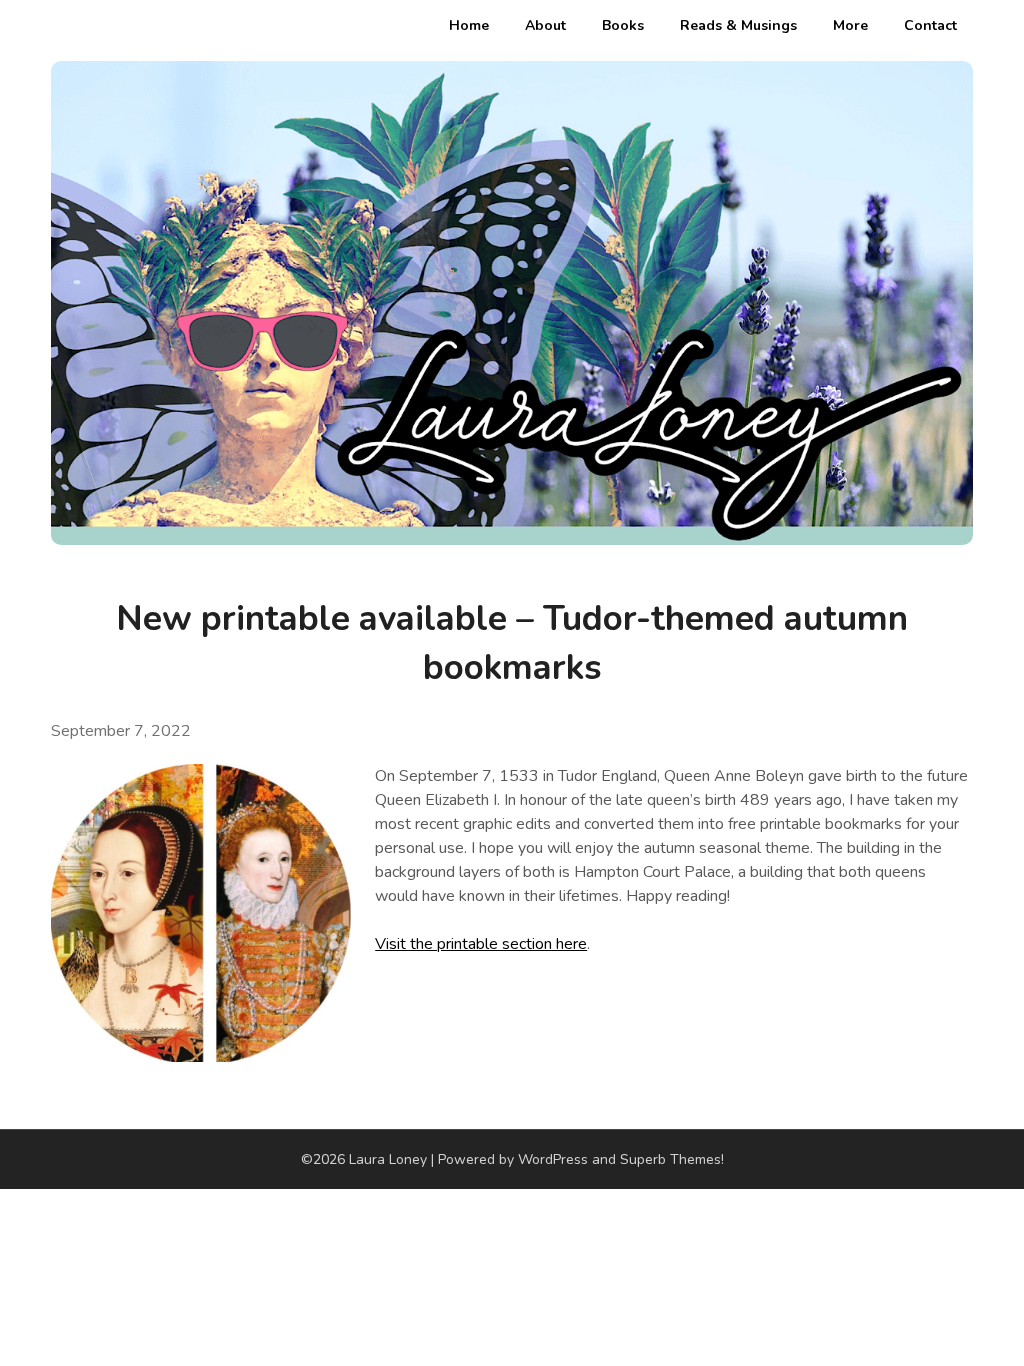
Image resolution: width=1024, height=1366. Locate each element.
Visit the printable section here (481, 944)
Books (623, 25)
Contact (930, 25)
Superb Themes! (672, 1159)
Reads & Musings (738, 25)
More (850, 25)
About (545, 25)
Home (469, 25)
